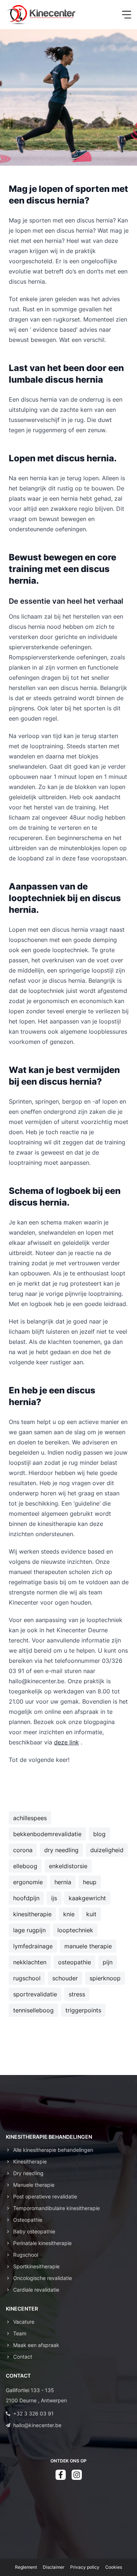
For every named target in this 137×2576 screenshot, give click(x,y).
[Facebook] (61, 2475)
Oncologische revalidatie (43, 2278)
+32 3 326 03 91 (33, 2413)
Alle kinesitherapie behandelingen (53, 2150)
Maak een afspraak (36, 2345)
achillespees (30, 1818)
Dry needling (28, 2173)
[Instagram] (77, 2475)
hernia (63, 1882)
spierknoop (105, 1978)
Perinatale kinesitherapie (42, 2243)
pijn (108, 1962)
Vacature (24, 2322)
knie (69, 1914)
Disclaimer (54, 2567)
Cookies (114, 2567)
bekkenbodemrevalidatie (47, 1834)
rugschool (27, 1978)
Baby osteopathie (34, 2231)
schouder (65, 1978)
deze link (66, 1742)
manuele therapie (88, 1946)
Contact (23, 2357)
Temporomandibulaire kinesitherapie (56, 2208)
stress (77, 1994)
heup (90, 1882)
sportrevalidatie (35, 1994)
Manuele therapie (34, 2185)
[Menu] (127, 15)
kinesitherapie (32, 1914)
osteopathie (75, 1962)
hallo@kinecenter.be (37, 2425)
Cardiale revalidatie (36, 2290)
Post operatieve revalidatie (45, 2196)
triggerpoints (83, 2010)
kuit (91, 1914)
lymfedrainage (33, 1946)
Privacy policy (85, 2567)
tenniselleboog (33, 2010)
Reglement (26, 2567)
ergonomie (28, 1882)
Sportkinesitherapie (36, 2266)
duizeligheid (107, 1850)
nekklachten (30, 1962)
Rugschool (26, 2255)
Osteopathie (28, 2220)
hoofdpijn (26, 1898)
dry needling (61, 1850)
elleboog (25, 1866)
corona (23, 1850)
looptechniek (75, 1930)
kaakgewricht (87, 1898)
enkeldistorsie (68, 1866)
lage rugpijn (29, 1930)
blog (99, 1834)
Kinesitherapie (30, 2161)
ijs (54, 1898)
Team (20, 2333)
